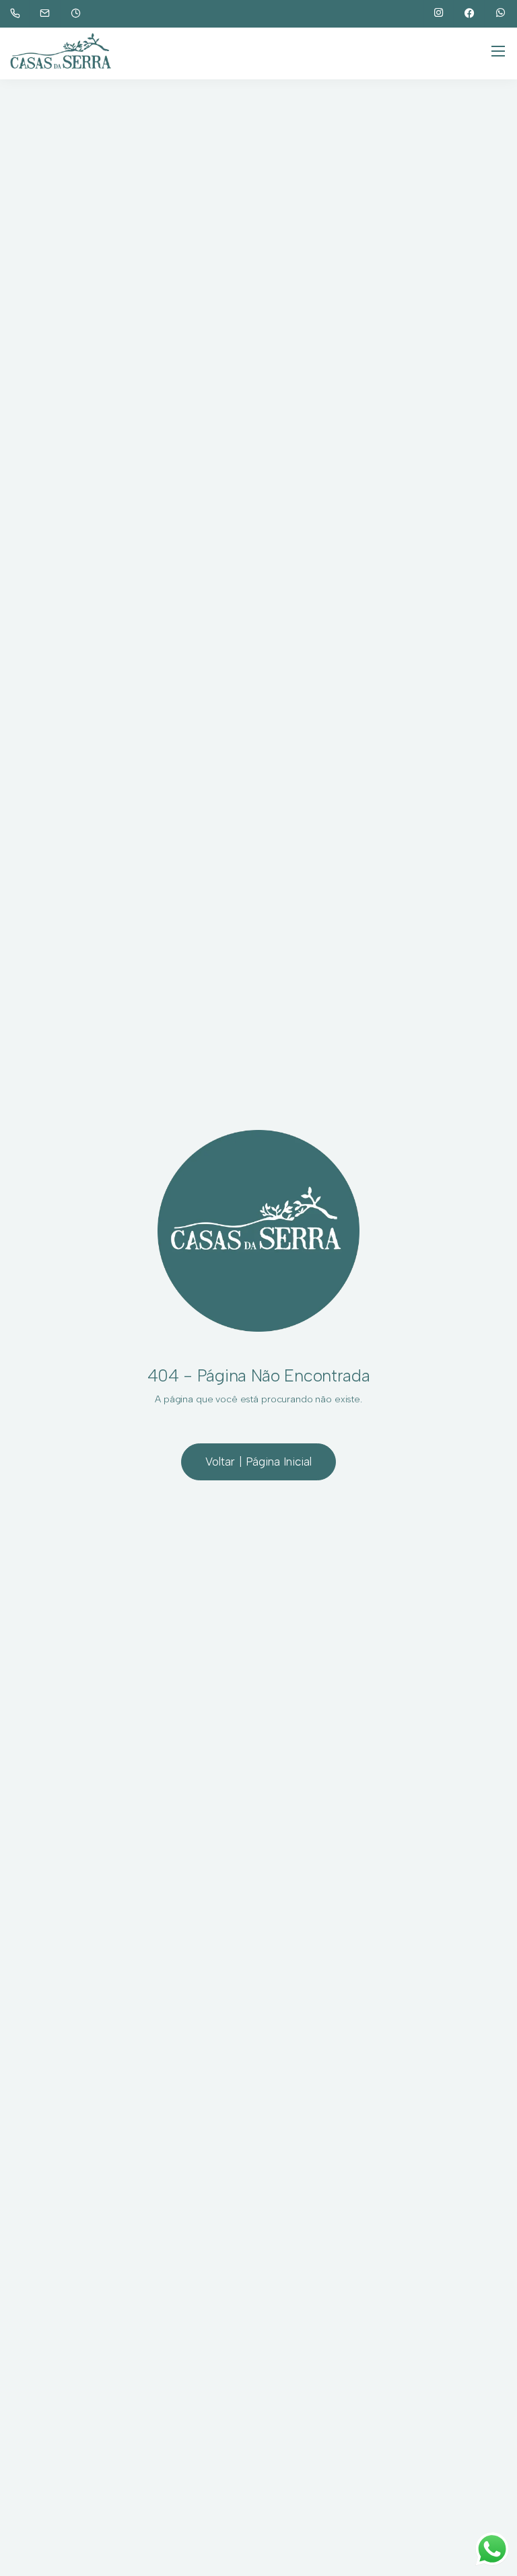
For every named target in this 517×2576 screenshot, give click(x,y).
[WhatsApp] (501, 13)
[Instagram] (439, 13)
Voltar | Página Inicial (259, 1462)
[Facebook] (470, 13)
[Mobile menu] (498, 51)
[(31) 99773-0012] (18, 13)
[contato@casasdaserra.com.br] (53, 13)
